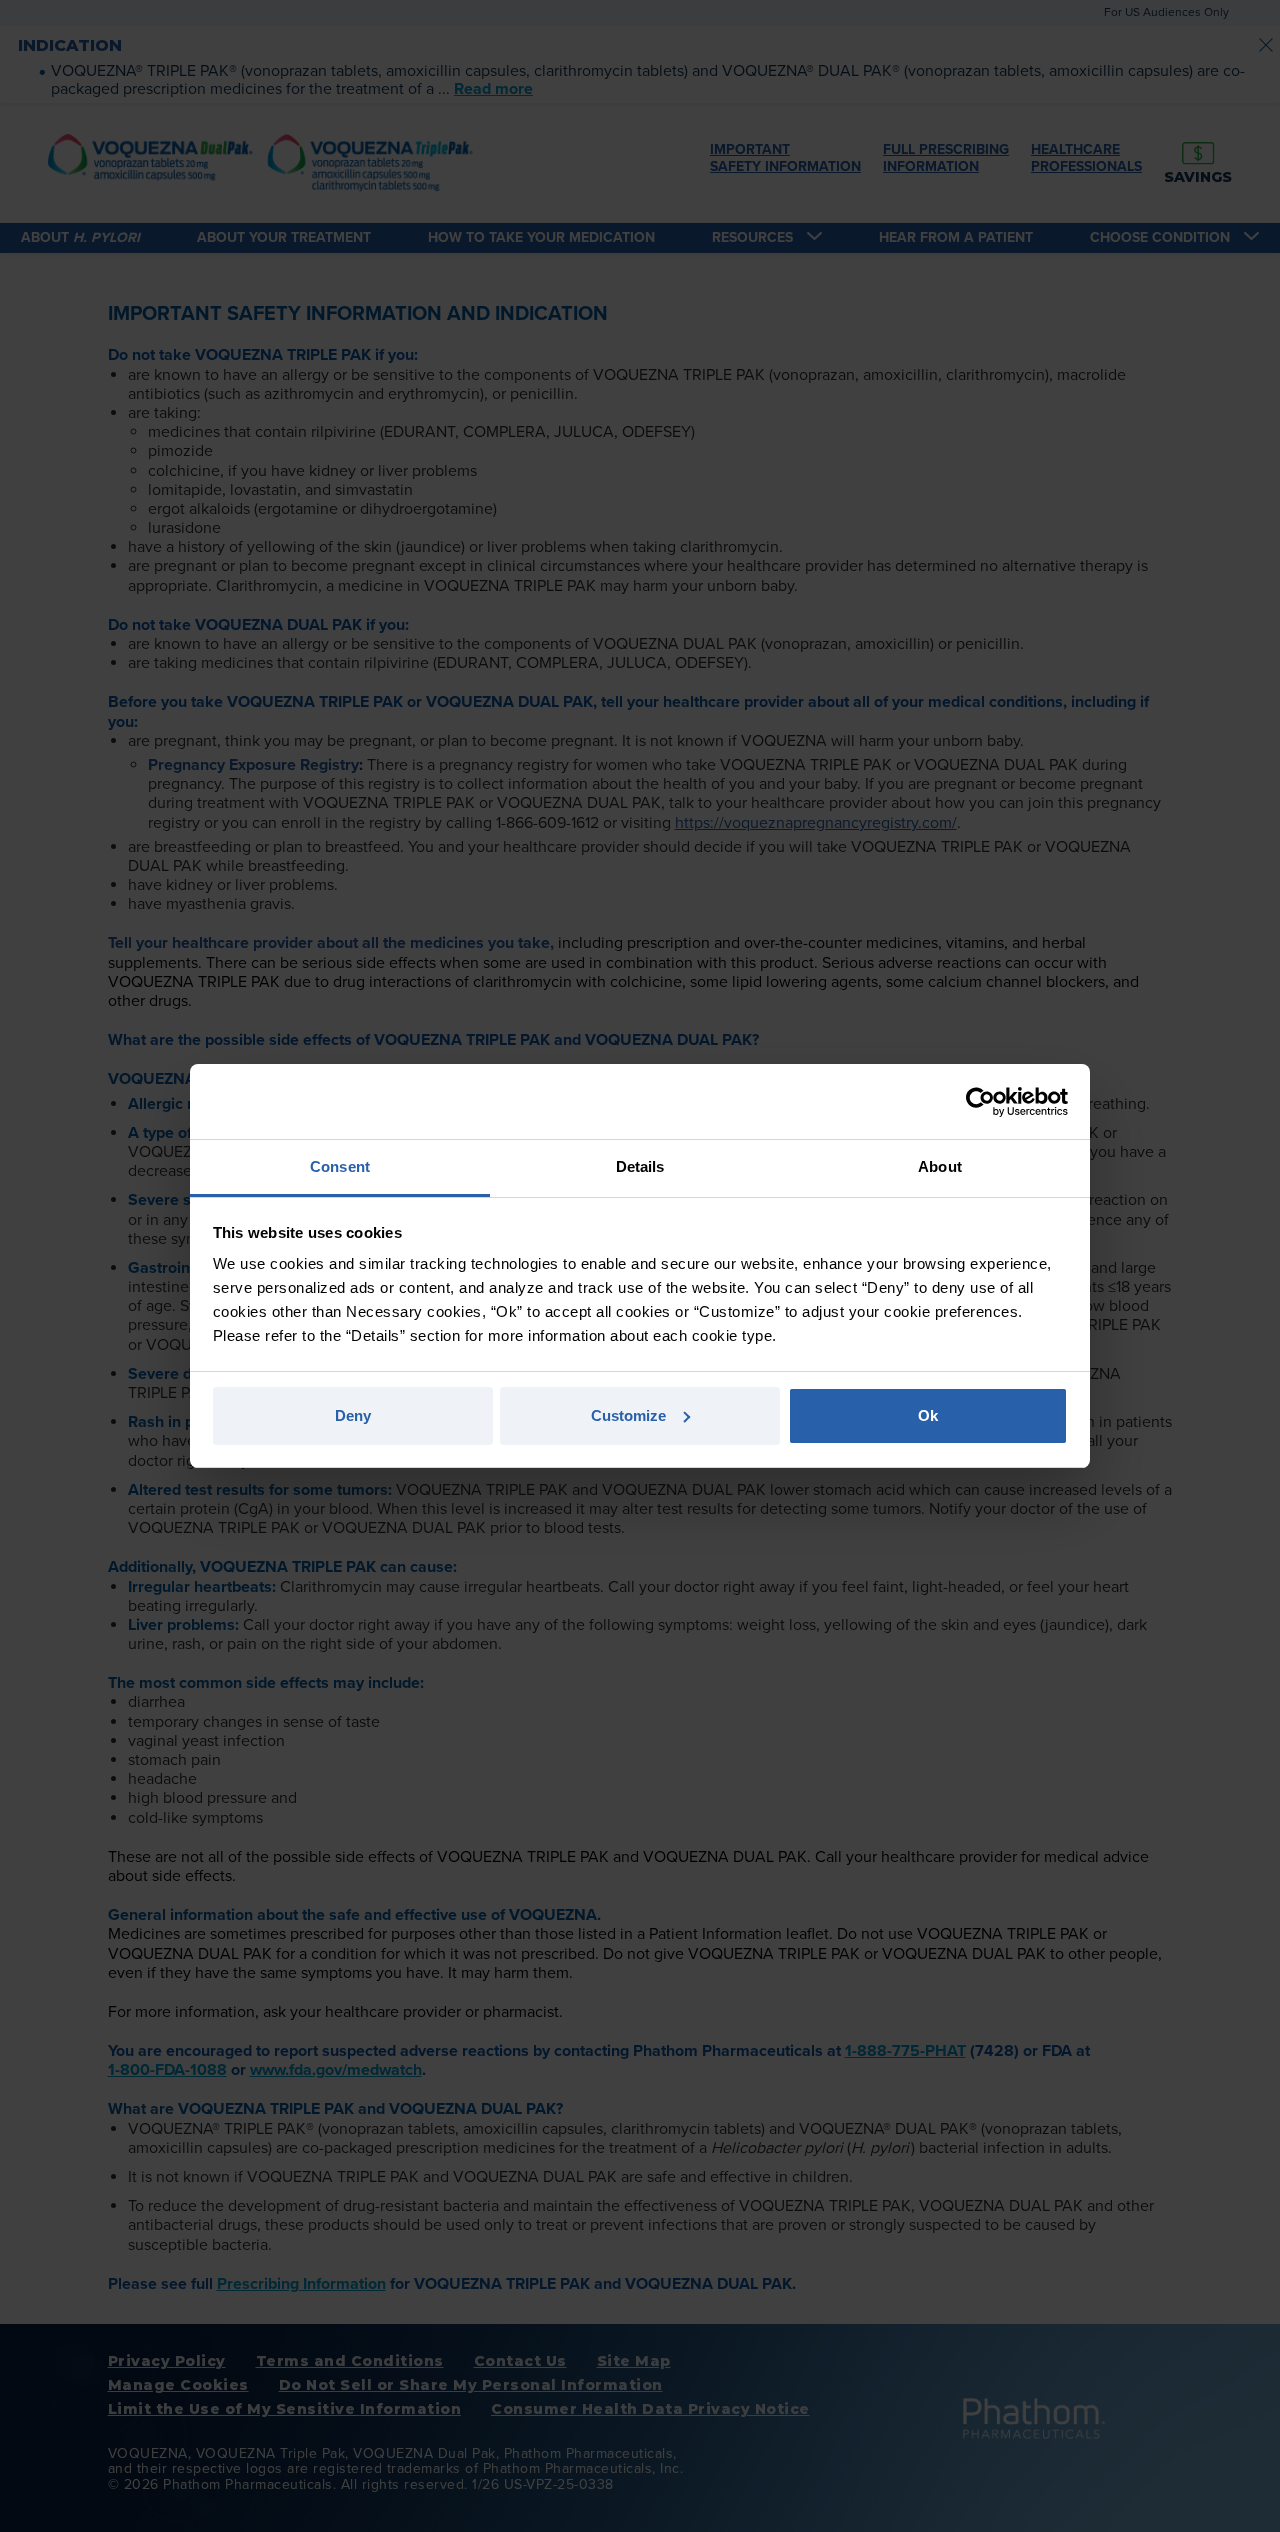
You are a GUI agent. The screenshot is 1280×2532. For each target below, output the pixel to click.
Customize (628, 1415)
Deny (353, 1415)
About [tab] (940, 1166)
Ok (928, 1415)
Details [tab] (640, 1166)
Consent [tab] (340, 1166)
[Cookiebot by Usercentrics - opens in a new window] (980, 1102)
